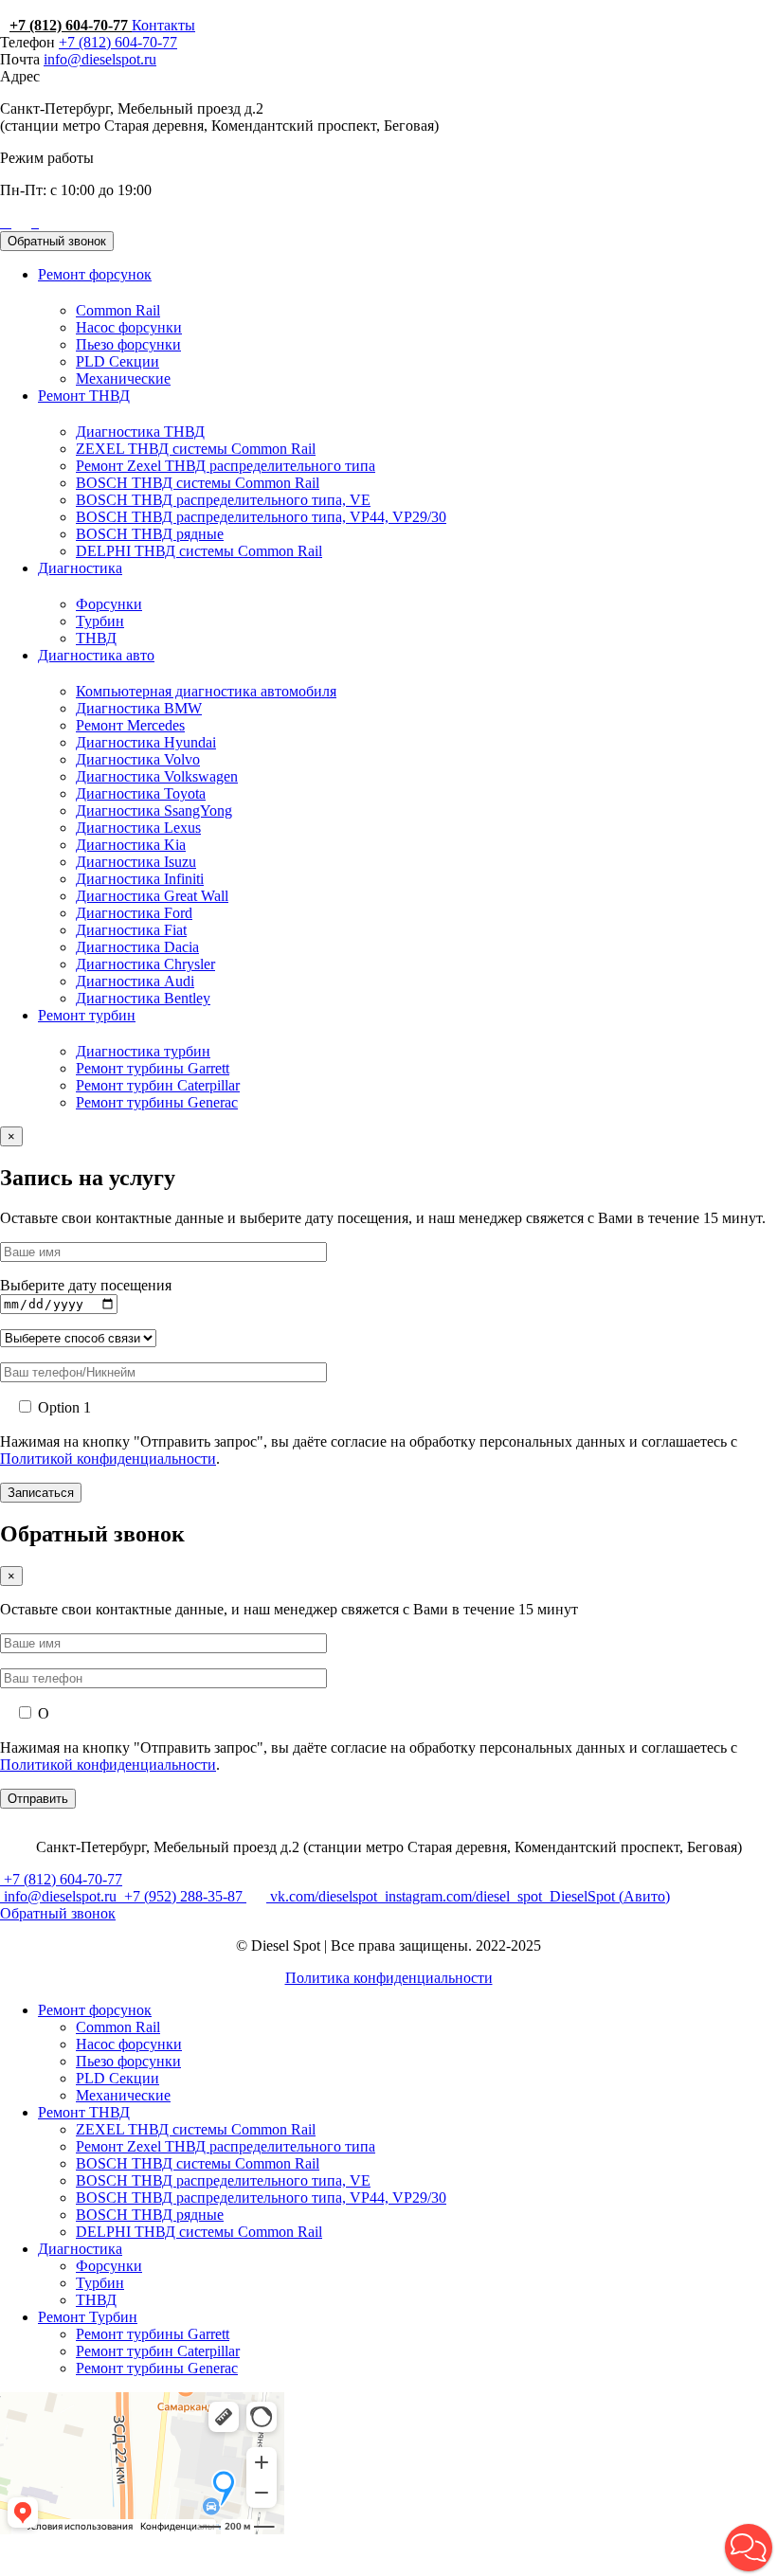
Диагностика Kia (131, 845)
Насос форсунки (129, 327)
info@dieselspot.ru (100, 59)
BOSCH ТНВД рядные (150, 534)
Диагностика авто (96, 655)
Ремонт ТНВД (84, 396)
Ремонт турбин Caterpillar (158, 1085)
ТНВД (96, 638)
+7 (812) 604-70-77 (71, 25)
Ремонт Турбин (88, 2317)
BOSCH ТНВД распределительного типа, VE (223, 500)
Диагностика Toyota (141, 793)
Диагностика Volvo (138, 759)
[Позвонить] (2, 222)
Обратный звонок (57, 241)
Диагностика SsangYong (154, 811)
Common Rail (118, 310)
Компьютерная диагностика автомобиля (206, 691)
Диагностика (80, 568)
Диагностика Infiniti (140, 879)
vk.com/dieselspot (324, 1896)
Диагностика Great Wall (152, 896)
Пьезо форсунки (128, 344)
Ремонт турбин (87, 1015)
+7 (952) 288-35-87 (183, 1896)
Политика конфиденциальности (389, 1978)
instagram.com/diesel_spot (463, 1896)
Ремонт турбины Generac (157, 1102)
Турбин (100, 621)
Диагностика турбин (143, 1051)
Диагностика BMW (139, 708)
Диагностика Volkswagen (157, 776)
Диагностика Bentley (143, 998)
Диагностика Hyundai (146, 742)
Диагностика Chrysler (145, 964)
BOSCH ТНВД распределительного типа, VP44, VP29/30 (261, 517)
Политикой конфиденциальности (108, 1459)
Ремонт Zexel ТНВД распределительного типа (226, 466)
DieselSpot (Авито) (608, 1896)
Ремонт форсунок (95, 274)
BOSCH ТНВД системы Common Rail (198, 483)
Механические (123, 378)
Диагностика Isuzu (136, 862)
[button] (749, 2548)
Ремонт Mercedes (130, 725)
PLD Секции (117, 361)
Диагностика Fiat (131, 930)
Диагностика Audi (135, 981)
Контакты (163, 25)
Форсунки (109, 604)
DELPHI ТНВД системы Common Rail (199, 551)
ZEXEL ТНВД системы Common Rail (196, 449)
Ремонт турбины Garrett (153, 1068)
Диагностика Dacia (137, 947)
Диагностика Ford (134, 913)
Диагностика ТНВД (140, 432)
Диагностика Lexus (138, 828)
